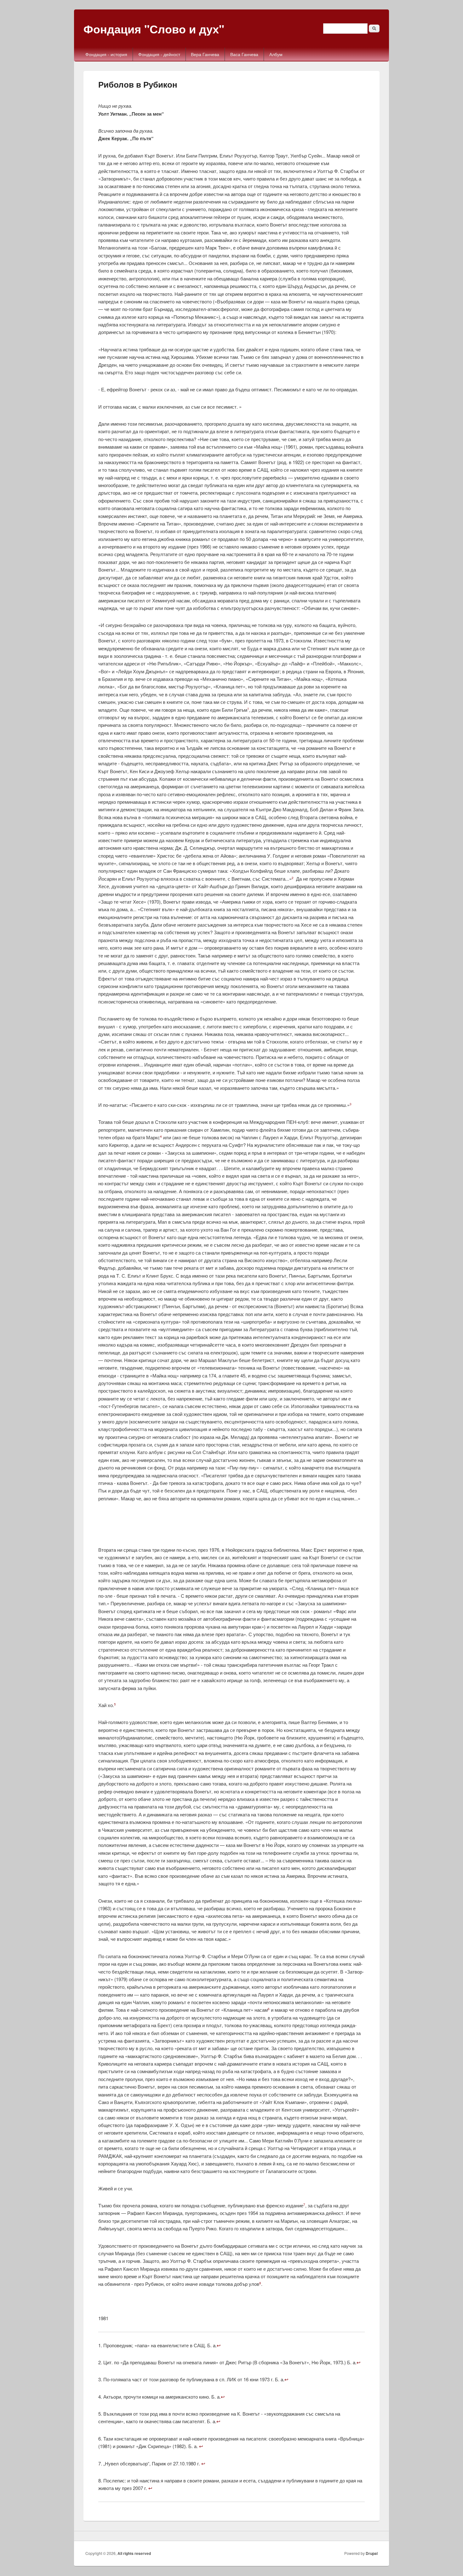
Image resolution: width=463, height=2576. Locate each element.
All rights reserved (134, 2553)
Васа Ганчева (244, 54)
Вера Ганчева (205, 54)
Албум (276, 54)
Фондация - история (106, 54)
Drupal (372, 2553)
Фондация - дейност (159, 54)
